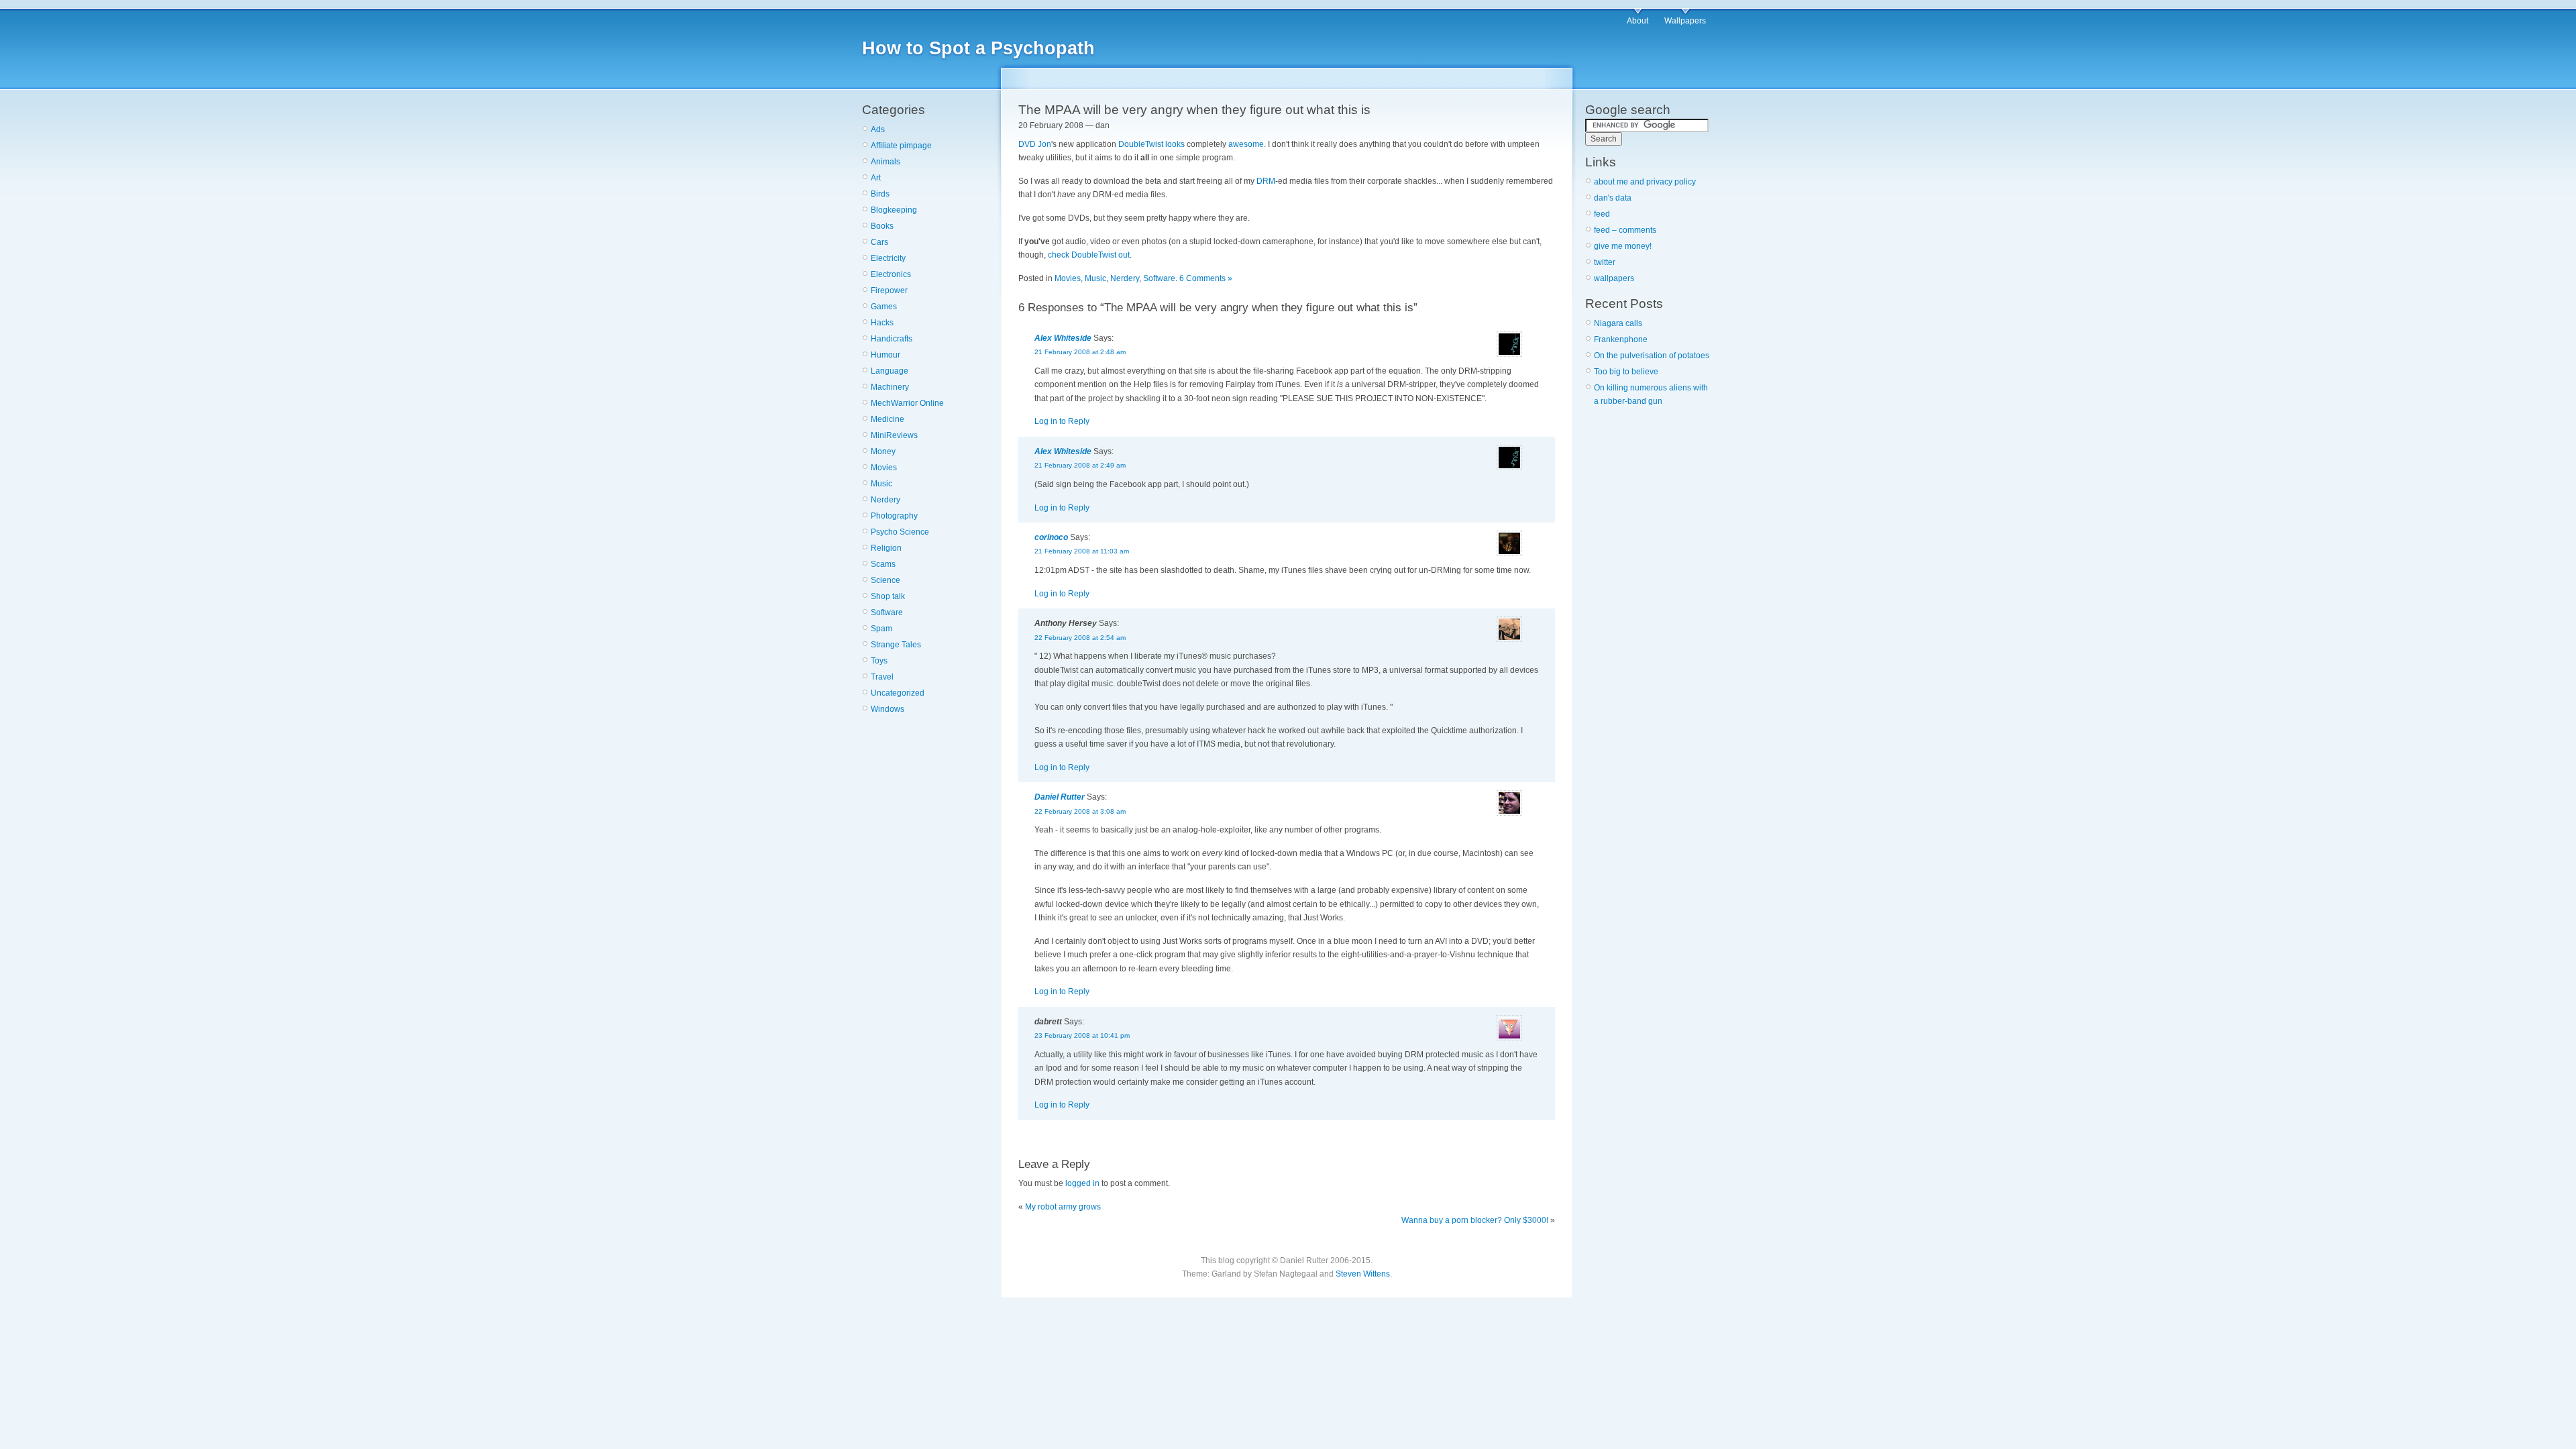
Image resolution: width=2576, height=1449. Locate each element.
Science (885, 580)
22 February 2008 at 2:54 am (1080, 638)
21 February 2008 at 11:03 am (1082, 551)
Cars (879, 242)
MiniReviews (894, 435)
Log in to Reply (1062, 421)
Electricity (888, 258)
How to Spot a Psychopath (978, 48)
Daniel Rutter (1060, 797)
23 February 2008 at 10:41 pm (1082, 1035)
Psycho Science (900, 532)
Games (884, 307)
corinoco (1051, 537)
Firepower (889, 290)
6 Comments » (1206, 278)
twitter (1605, 262)
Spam (881, 629)
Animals (885, 162)
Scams (883, 564)
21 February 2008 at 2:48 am (1080, 352)
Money (883, 451)
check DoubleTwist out (1089, 255)
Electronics (891, 274)
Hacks (882, 323)
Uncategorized (898, 693)
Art (876, 178)
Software (887, 612)
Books (882, 226)
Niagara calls (1618, 323)
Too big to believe (1626, 372)
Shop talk (888, 596)
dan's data (1613, 198)
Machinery (890, 387)
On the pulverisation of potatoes (1652, 356)
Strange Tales (896, 645)
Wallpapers (1685, 21)
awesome (1246, 144)
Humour (885, 355)
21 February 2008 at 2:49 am (1080, 465)
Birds (880, 194)
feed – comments (1625, 230)
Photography (894, 516)
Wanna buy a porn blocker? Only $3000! (1475, 1220)
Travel (882, 677)
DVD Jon (1035, 144)
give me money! (1623, 246)
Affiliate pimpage (901, 146)
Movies (884, 468)
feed (1602, 214)
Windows (888, 709)
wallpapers (1614, 278)
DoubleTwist (1141, 144)
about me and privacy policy (1645, 182)
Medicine (888, 419)
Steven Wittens (1363, 1274)
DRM (1266, 181)
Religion (886, 548)
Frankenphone (1621, 339)
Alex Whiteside (1063, 338)
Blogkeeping (894, 210)
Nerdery (885, 500)
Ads (878, 129)
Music (881, 484)
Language (890, 371)
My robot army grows (1063, 1207)
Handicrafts (892, 339)
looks (1175, 144)
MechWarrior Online (907, 403)
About (1638, 21)
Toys (879, 661)
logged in (1082, 1183)
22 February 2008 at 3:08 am (1080, 811)
